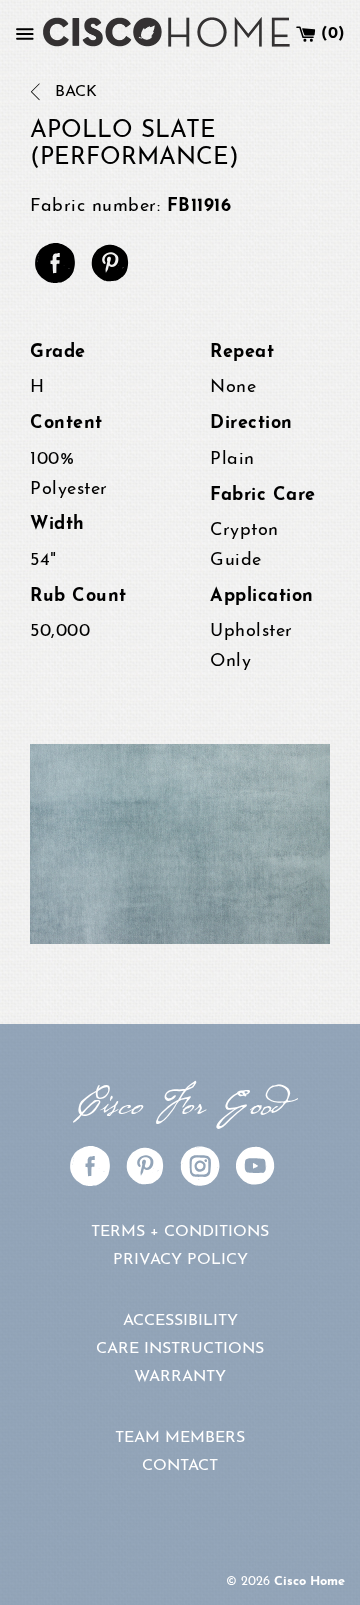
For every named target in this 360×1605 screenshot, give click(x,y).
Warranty (180, 1377)
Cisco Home (309, 1581)
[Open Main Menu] (25, 34)
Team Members (180, 1438)
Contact (180, 1466)
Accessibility (180, 1321)
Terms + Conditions (180, 1232)
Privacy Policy (180, 1260)
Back (73, 92)
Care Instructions (180, 1349)
